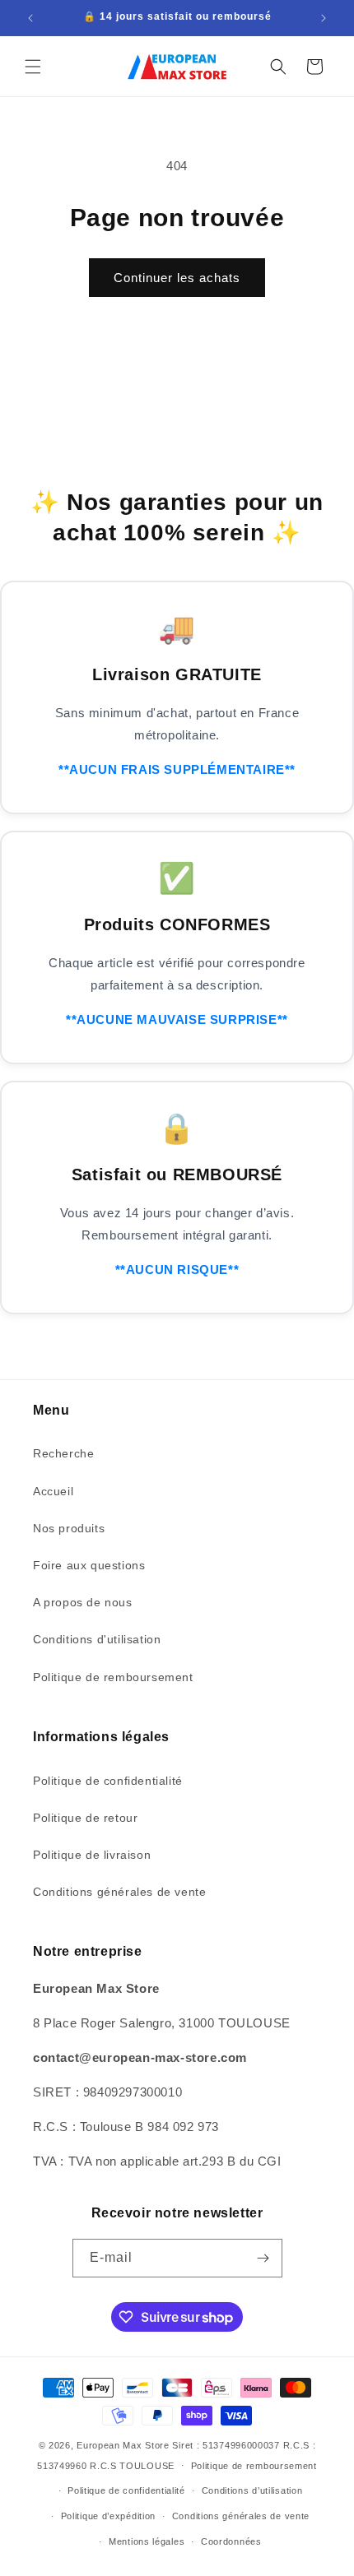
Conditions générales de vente (119, 1892)
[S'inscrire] (263, 2258)
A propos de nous (83, 1602)
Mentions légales (147, 2541)
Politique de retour (85, 1818)
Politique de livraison (92, 1855)
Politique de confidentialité (108, 1781)
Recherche (63, 1453)
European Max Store (123, 2445)
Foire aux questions (89, 1565)
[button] (33, 67)
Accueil (53, 1491)
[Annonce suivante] (324, 18)
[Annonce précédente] (30, 18)
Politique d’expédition (108, 2516)
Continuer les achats (177, 278)
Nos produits (69, 1528)
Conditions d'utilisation (97, 1639)
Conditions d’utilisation (252, 2490)
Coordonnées (231, 2541)
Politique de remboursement (113, 1677)
